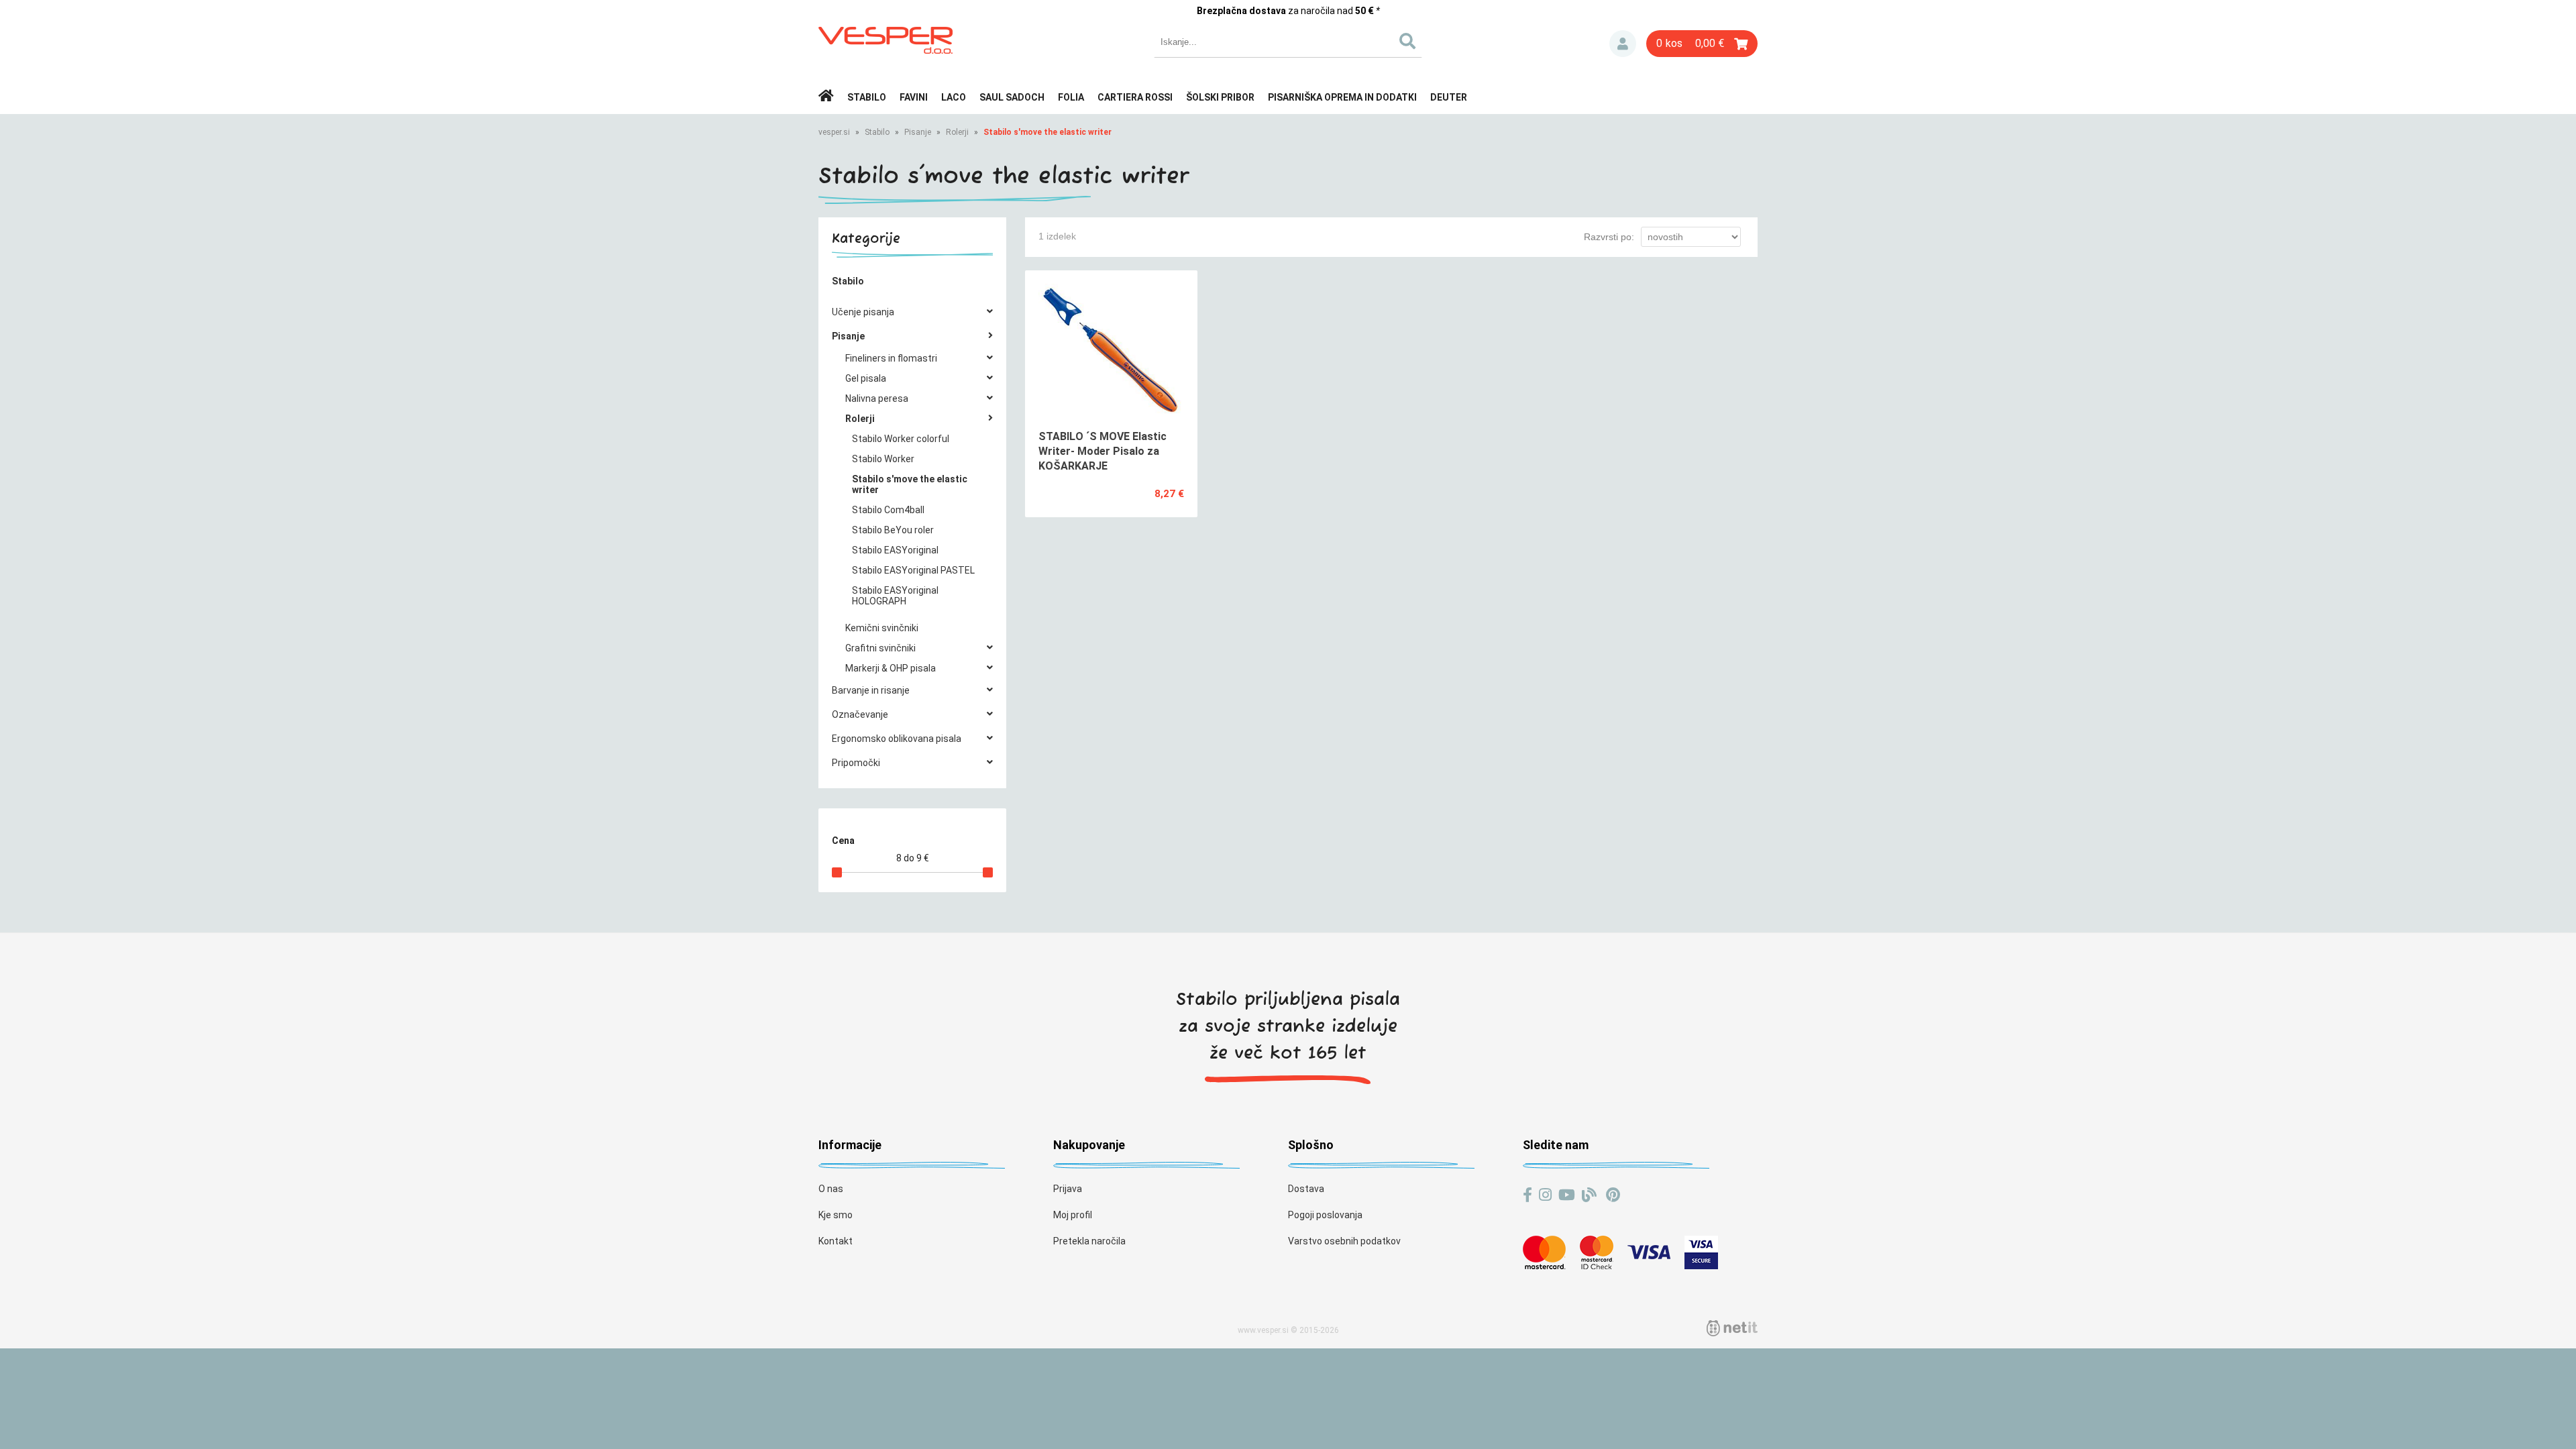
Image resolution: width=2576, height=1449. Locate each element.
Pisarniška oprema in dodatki (1342, 97)
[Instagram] (1545, 1195)
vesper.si (834, 132)
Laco (954, 97)
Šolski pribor (1220, 97)
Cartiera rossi (1135, 97)
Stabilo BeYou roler (893, 530)
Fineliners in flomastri (891, 358)
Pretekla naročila (1089, 1241)
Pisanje (918, 132)
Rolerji (957, 132)
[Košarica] (1702, 44)
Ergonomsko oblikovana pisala (897, 739)
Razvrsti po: (1609, 237)
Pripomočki (856, 763)
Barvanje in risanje (871, 690)
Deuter (1449, 97)
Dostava (1306, 1189)
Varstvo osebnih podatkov (1344, 1241)
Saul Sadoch (1012, 97)
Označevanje (860, 714)
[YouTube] (1567, 1195)
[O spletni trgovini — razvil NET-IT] (1732, 1328)
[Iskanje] (1407, 42)
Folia (1071, 97)
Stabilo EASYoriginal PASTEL (913, 570)
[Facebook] (1527, 1195)
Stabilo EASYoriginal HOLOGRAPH (895, 596)
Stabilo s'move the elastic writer (1048, 132)
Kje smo (836, 1215)
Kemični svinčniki (882, 628)
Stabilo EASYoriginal (895, 550)
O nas (831, 1189)
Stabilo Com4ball (888, 510)
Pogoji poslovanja (1325, 1215)
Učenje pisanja (863, 312)
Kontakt (836, 1241)
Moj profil (1073, 1215)
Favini (914, 97)
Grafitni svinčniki (880, 648)
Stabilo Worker (883, 459)
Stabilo (867, 97)
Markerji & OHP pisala (891, 668)
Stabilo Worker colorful (901, 439)
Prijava (1623, 44)
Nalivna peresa (877, 398)
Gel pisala (866, 378)
